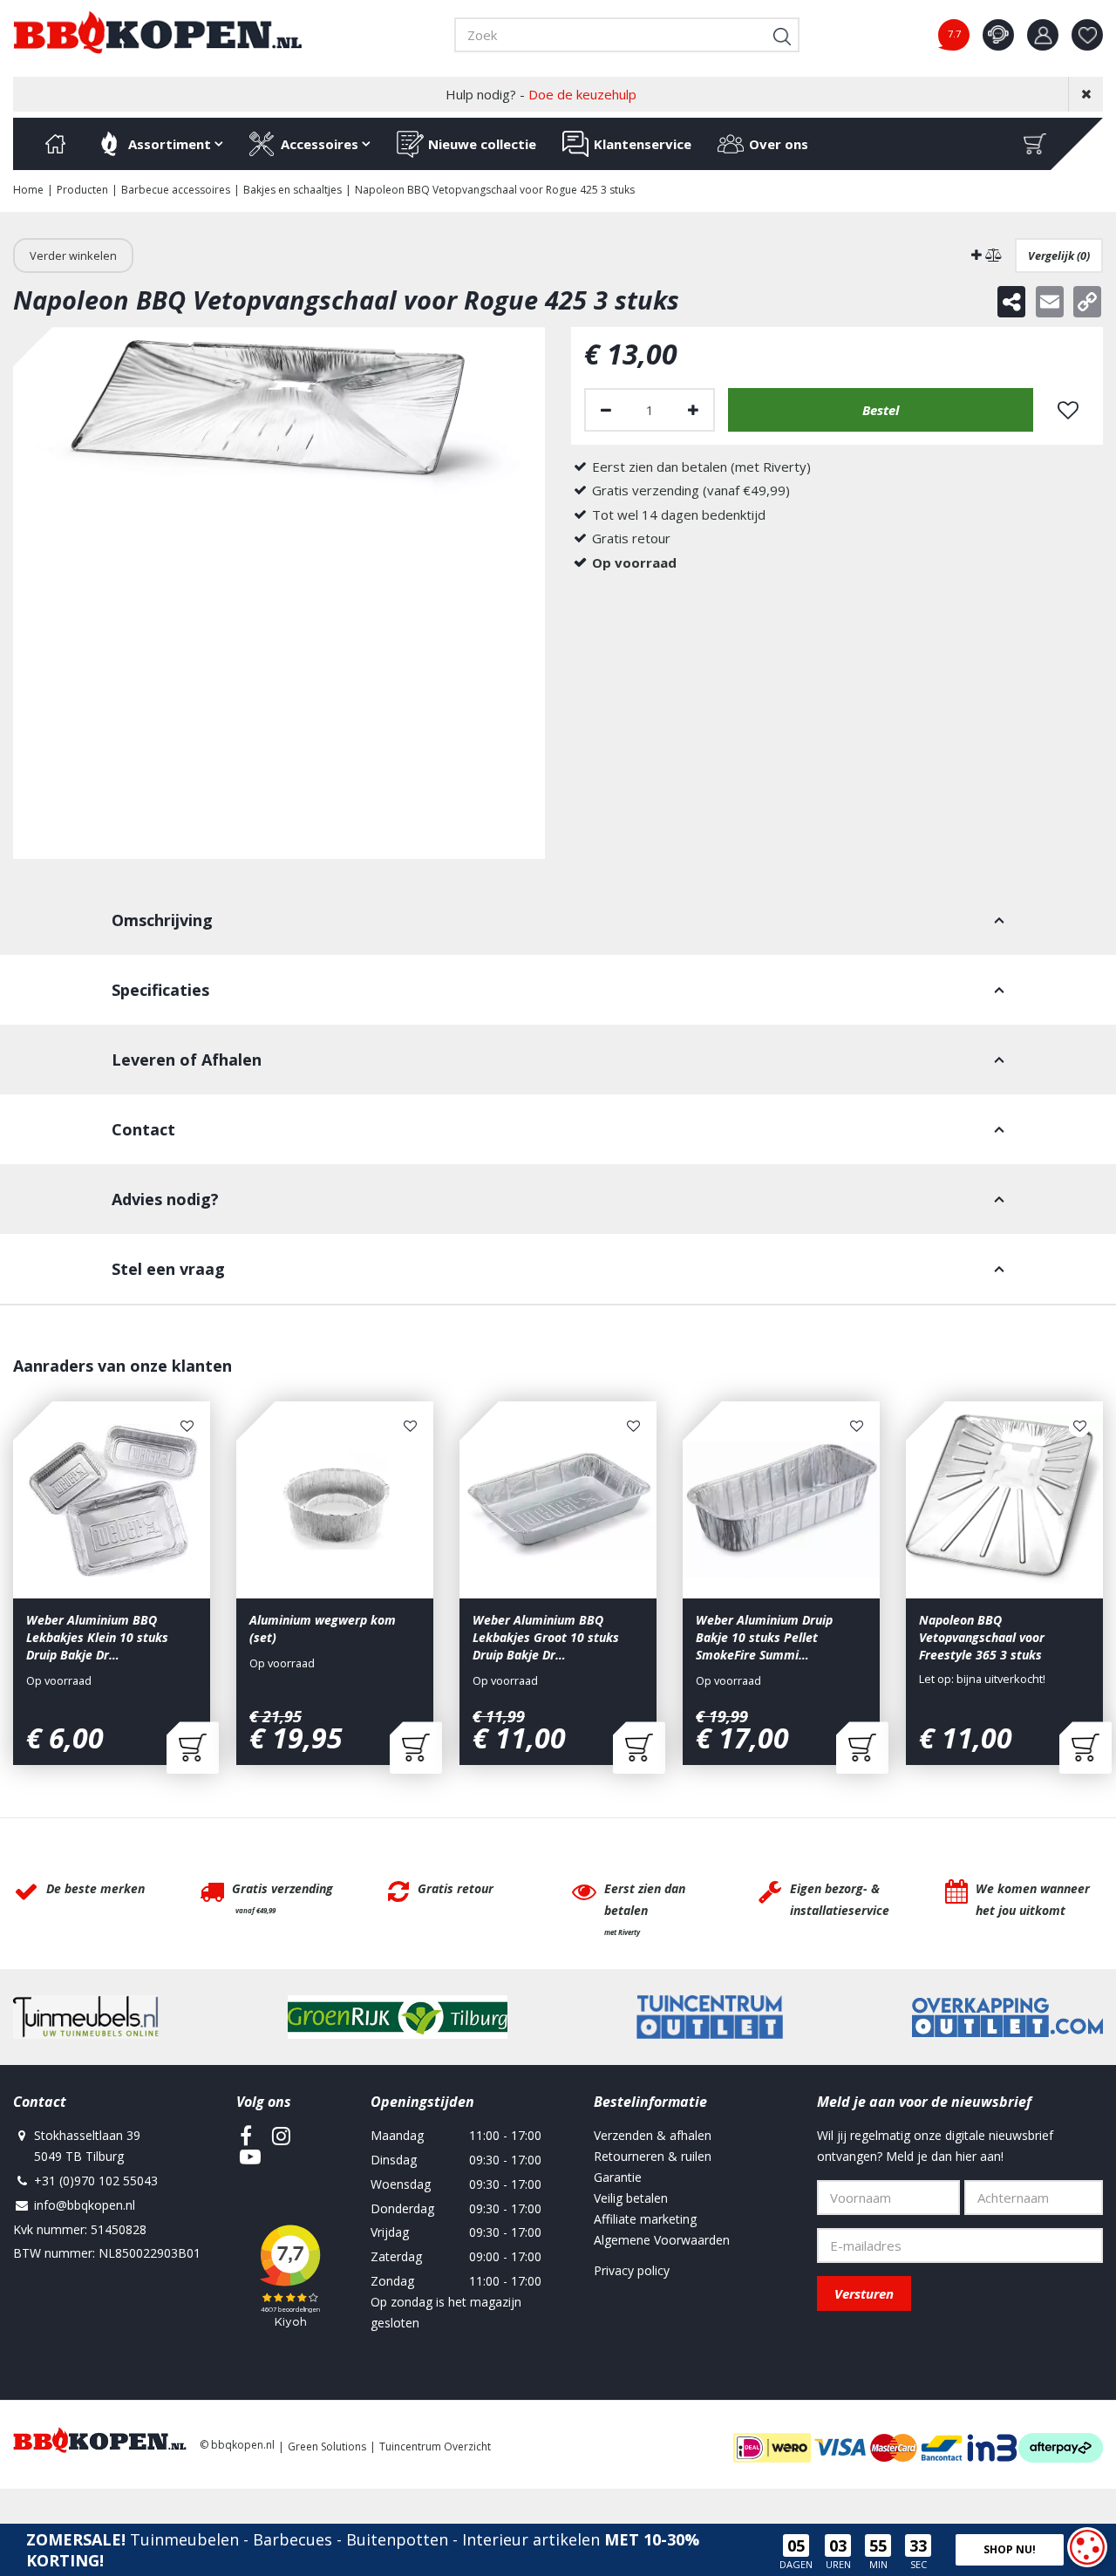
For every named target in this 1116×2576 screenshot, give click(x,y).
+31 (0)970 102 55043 (96, 2181)
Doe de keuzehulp (582, 94)
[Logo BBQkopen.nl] (158, 32)
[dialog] (1087, 2547)
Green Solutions (327, 2447)
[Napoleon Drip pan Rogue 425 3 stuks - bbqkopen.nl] (279, 593)
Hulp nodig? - (541, 94)
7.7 (954, 34)
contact (998, 35)
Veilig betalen (631, 2198)
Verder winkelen (73, 256)
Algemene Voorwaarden (662, 2240)
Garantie (618, 2177)
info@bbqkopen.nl (85, 2205)
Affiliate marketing (645, 2219)
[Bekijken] (1035, 144)
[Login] (1043, 35)
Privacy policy (632, 2270)
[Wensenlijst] (1087, 35)
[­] (246, 2136)
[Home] (55, 144)
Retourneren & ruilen (653, 2156)
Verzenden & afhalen (653, 2135)
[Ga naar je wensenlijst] (1094, 35)
